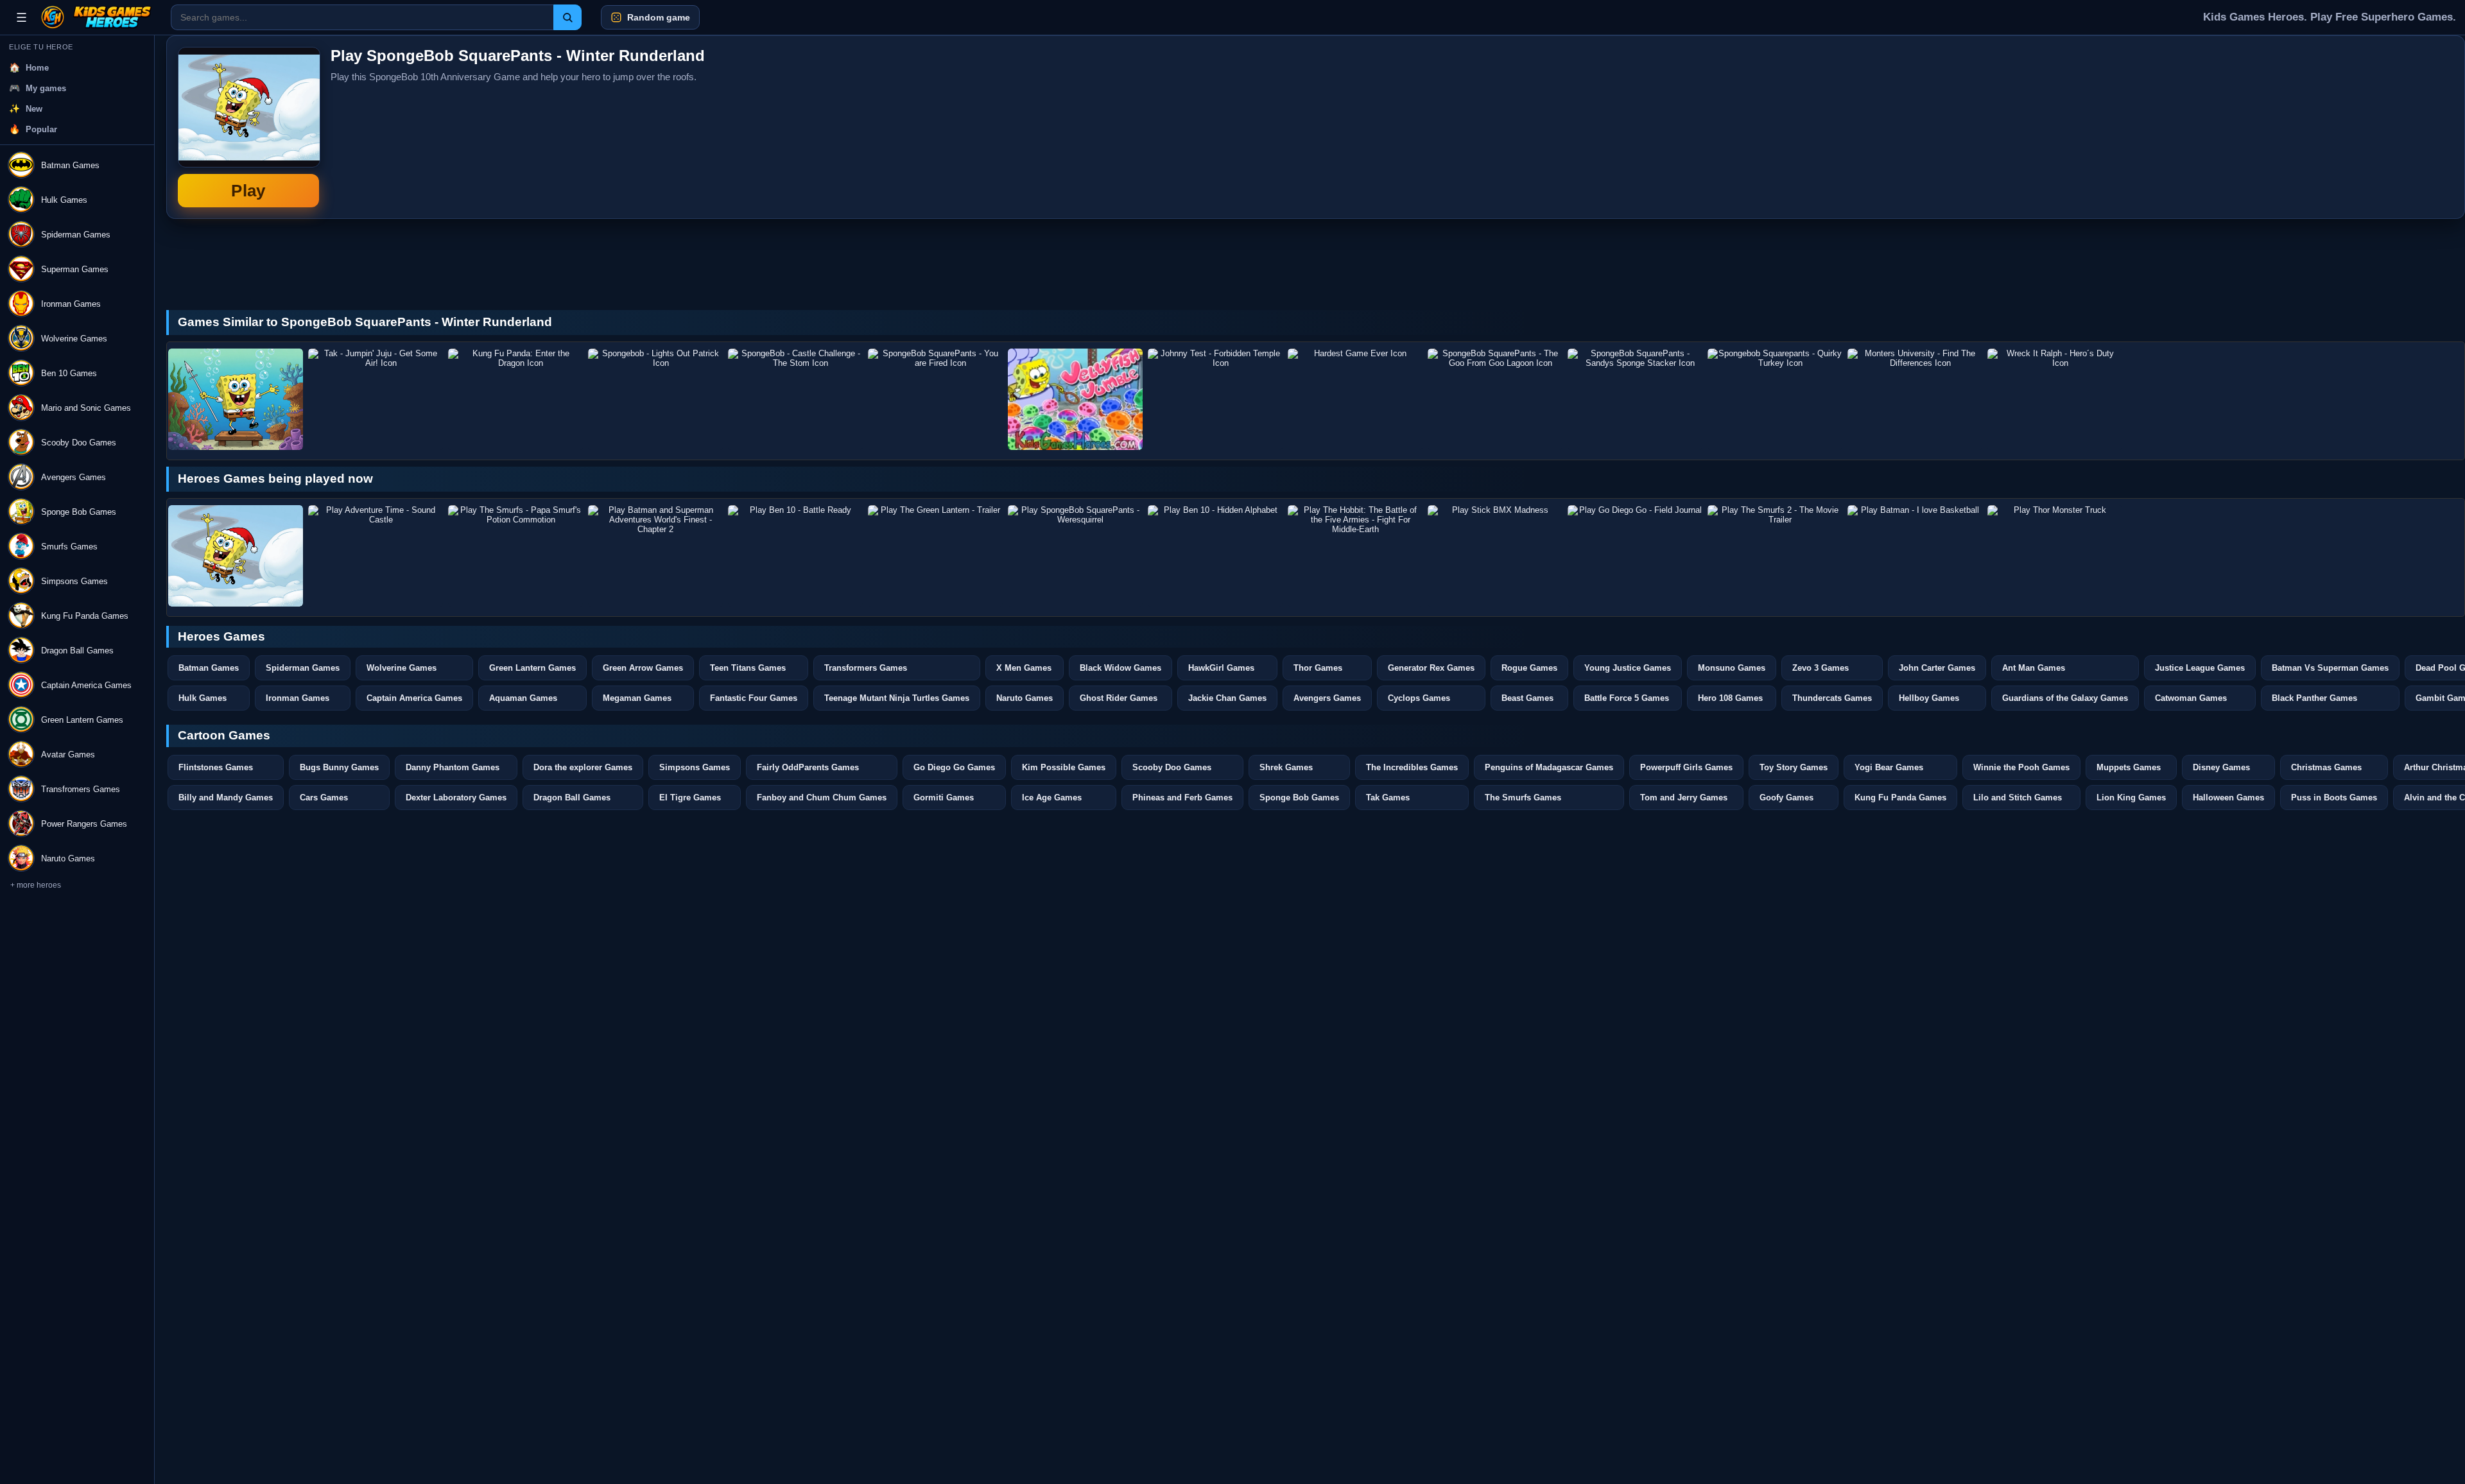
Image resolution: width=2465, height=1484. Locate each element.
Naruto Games (1025, 698)
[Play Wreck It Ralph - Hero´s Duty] (2055, 399)
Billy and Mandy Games (226, 798)
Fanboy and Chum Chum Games (822, 798)
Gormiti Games (944, 798)
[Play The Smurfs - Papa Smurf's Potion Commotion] (515, 556)
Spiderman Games (303, 668)
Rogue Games (1529, 668)
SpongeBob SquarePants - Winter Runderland (248, 127)
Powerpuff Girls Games (1686, 767)
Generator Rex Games (1431, 668)
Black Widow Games (1120, 668)
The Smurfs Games (1523, 798)
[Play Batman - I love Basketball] (1915, 556)
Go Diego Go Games (954, 767)
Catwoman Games (2191, 698)
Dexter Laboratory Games (456, 798)
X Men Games (1024, 668)
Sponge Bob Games (1299, 798)
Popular (41, 129)
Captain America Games (414, 698)
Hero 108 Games (1730, 698)
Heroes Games (221, 636)
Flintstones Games (216, 767)
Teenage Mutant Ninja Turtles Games (897, 698)
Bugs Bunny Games (339, 767)
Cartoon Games (224, 735)
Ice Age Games (1052, 798)
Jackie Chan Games (1227, 698)
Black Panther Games (2314, 698)
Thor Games (1318, 668)
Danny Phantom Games (453, 767)
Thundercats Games (1832, 698)
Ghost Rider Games (1119, 698)
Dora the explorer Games (583, 767)
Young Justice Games (1628, 668)
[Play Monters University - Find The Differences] (1915, 399)
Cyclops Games (1419, 698)
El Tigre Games (690, 798)
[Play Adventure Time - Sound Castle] (376, 556)
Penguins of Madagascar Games (1549, 767)
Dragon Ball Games (572, 798)
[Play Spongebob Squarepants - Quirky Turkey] (1775, 399)
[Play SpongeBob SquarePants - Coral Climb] (236, 399)
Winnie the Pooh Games (2021, 767)
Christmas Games (2326, 767)
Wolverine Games (402, 668)
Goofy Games (1786, 798)
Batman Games (209, 668)
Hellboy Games (1929, 698)
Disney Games (2221, 767)
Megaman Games (637, 698)
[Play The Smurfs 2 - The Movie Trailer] (1775, 556)
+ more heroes (36, 885)
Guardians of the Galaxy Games (2065, 698)
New (34, 109)
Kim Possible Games (1064, 767)
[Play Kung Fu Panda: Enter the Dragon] (515, 399)
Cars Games (324, 798)
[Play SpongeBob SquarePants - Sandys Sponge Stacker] (1635, 399)
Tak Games (1388, 798)
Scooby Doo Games (1172, 767)
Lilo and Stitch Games (2018, 798)
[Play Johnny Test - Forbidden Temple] (1215, 399)
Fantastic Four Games (754, 698)
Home (37, 68)
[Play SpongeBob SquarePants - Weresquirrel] (1075, 556)
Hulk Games (203, 698)
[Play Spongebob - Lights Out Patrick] (655, 399)
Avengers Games (1327, 698)
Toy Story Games (1794, 767)
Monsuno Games (1732, 668)
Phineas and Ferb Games (1182, 798)
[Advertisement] (2357, 127)
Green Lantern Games (532, 668)
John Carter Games (1937, 668)
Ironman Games (298, 698)
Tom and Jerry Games (1684, 798)
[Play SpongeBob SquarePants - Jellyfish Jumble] (1075, 399)
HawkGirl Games (1221, 668)
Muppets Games (2129, 767)
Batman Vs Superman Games (2330, 668)
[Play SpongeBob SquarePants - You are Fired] (935, 399)
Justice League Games (2200, 668)
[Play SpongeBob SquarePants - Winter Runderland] (236, 556)
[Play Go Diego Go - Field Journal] (1635, 556)
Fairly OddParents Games (808, 767)
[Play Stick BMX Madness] (1495, 556)
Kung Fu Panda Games (1900, 798)
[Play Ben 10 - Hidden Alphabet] (1215, 556)
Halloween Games (2228, 798)
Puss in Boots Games (2334, 798)
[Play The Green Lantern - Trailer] (935, 556)
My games (46, 88)
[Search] (567, 17)
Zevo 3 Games (1821, 668)
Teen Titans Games (748, 668)
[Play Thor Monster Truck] (2055, 556)
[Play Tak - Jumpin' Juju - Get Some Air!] (376, 399)
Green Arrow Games (643, 668)
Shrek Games (1286, 767)
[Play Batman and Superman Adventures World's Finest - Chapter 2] (655, 556)
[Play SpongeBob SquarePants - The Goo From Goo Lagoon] (1495, 399)
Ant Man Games (2034, 668)
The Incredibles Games (1412, 767)
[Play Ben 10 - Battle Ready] (795, 556)
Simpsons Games (695, 767)
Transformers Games (866, 668)
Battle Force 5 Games (1627, 698)
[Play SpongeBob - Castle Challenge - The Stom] (795, 399)
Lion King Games (2131, 798)
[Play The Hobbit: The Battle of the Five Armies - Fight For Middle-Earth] (1355, 556)
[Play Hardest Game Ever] (1355, 399)
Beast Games (1527, 698)
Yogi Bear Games (1889, 767)
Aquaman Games (523, 698)
